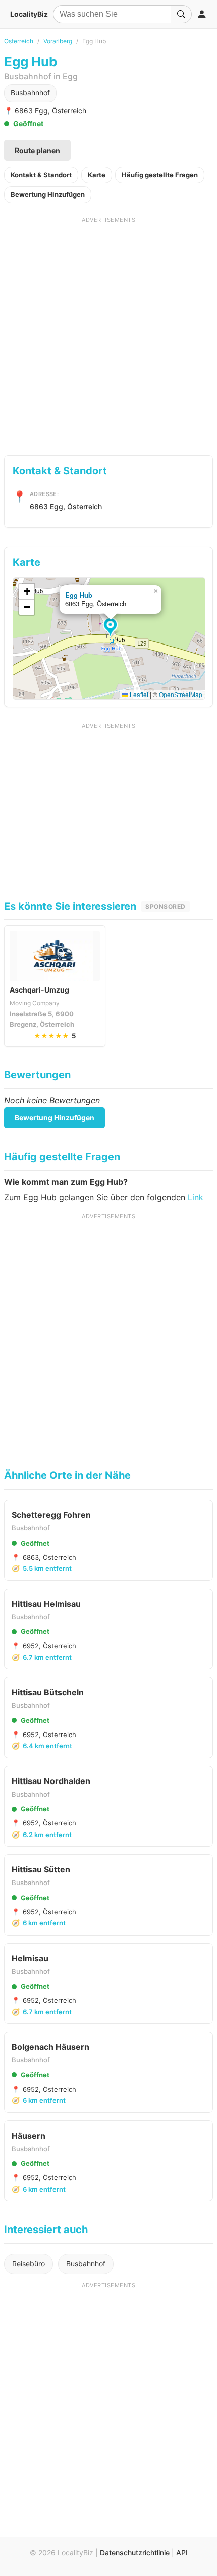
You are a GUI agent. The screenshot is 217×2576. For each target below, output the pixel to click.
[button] (112, 628)
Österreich (19, 41)
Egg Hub (79, 595)
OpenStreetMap (181, 694)
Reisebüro (29, 2264)
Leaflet (138, 694)
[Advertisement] (108, 332)
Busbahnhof (30, 93)
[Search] (181, 14)
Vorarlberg (58, 41)
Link (196, 1197)
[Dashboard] (202, 14)
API (182, 2553)
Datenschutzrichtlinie (135, 2553)
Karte (97, 175)
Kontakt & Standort (41, 175)
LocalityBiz (29, 14)
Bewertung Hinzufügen (48, 194)
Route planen (37, 150)
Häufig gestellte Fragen (160, 175)
